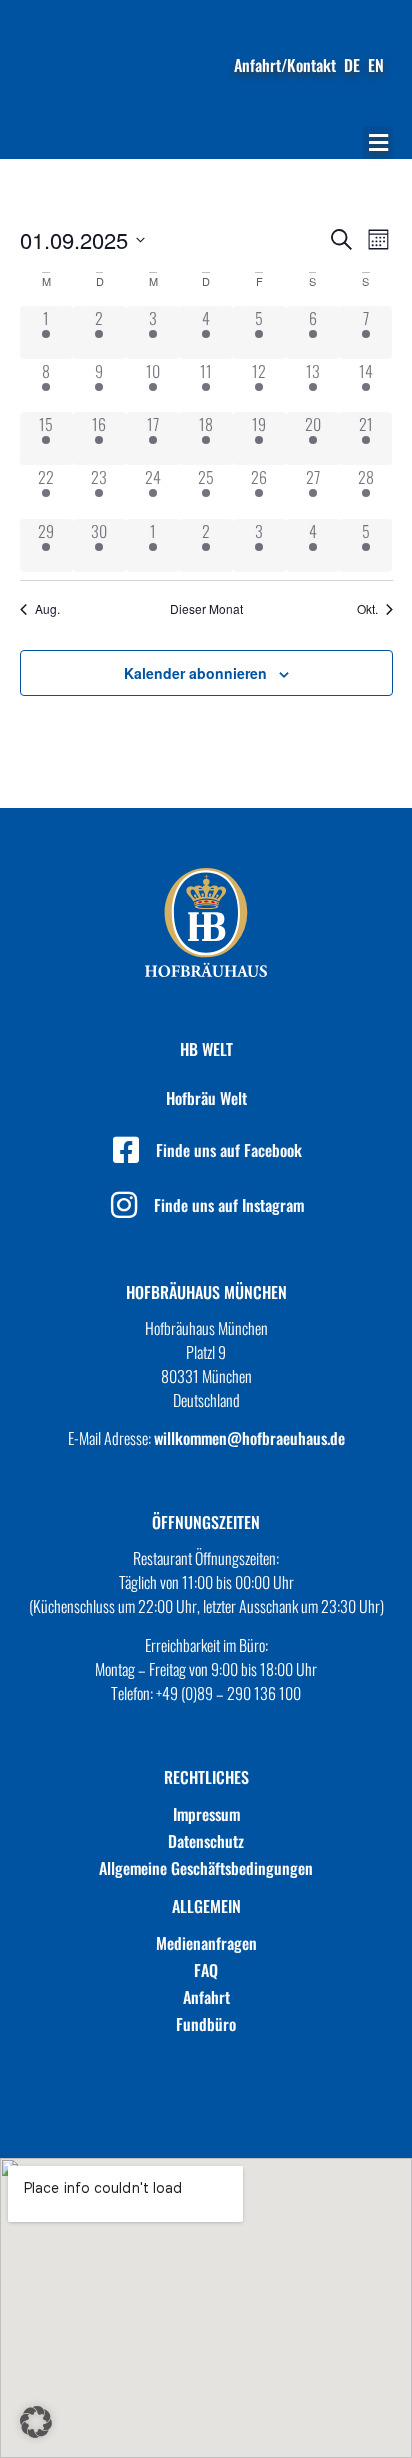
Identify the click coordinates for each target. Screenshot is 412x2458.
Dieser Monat (206, 609)
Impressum (206, 1814)
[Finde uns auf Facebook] (126, 1150)
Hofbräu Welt (206, 1098)
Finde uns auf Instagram (229, 1205)
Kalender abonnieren (195, 673)
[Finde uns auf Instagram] (124, 1205)
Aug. (47, 609)
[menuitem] (352, 65)
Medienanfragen (206, 1943)
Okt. (367, 609)
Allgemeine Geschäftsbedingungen (206, 1868)
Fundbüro (206, 2024)
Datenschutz (206, 1841)
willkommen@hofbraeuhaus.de (249, 1438)
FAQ (206, 1970)
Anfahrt (206, 1997)
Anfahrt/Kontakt (285, 65)
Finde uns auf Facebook (229, 1150)
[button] (378, 142)
